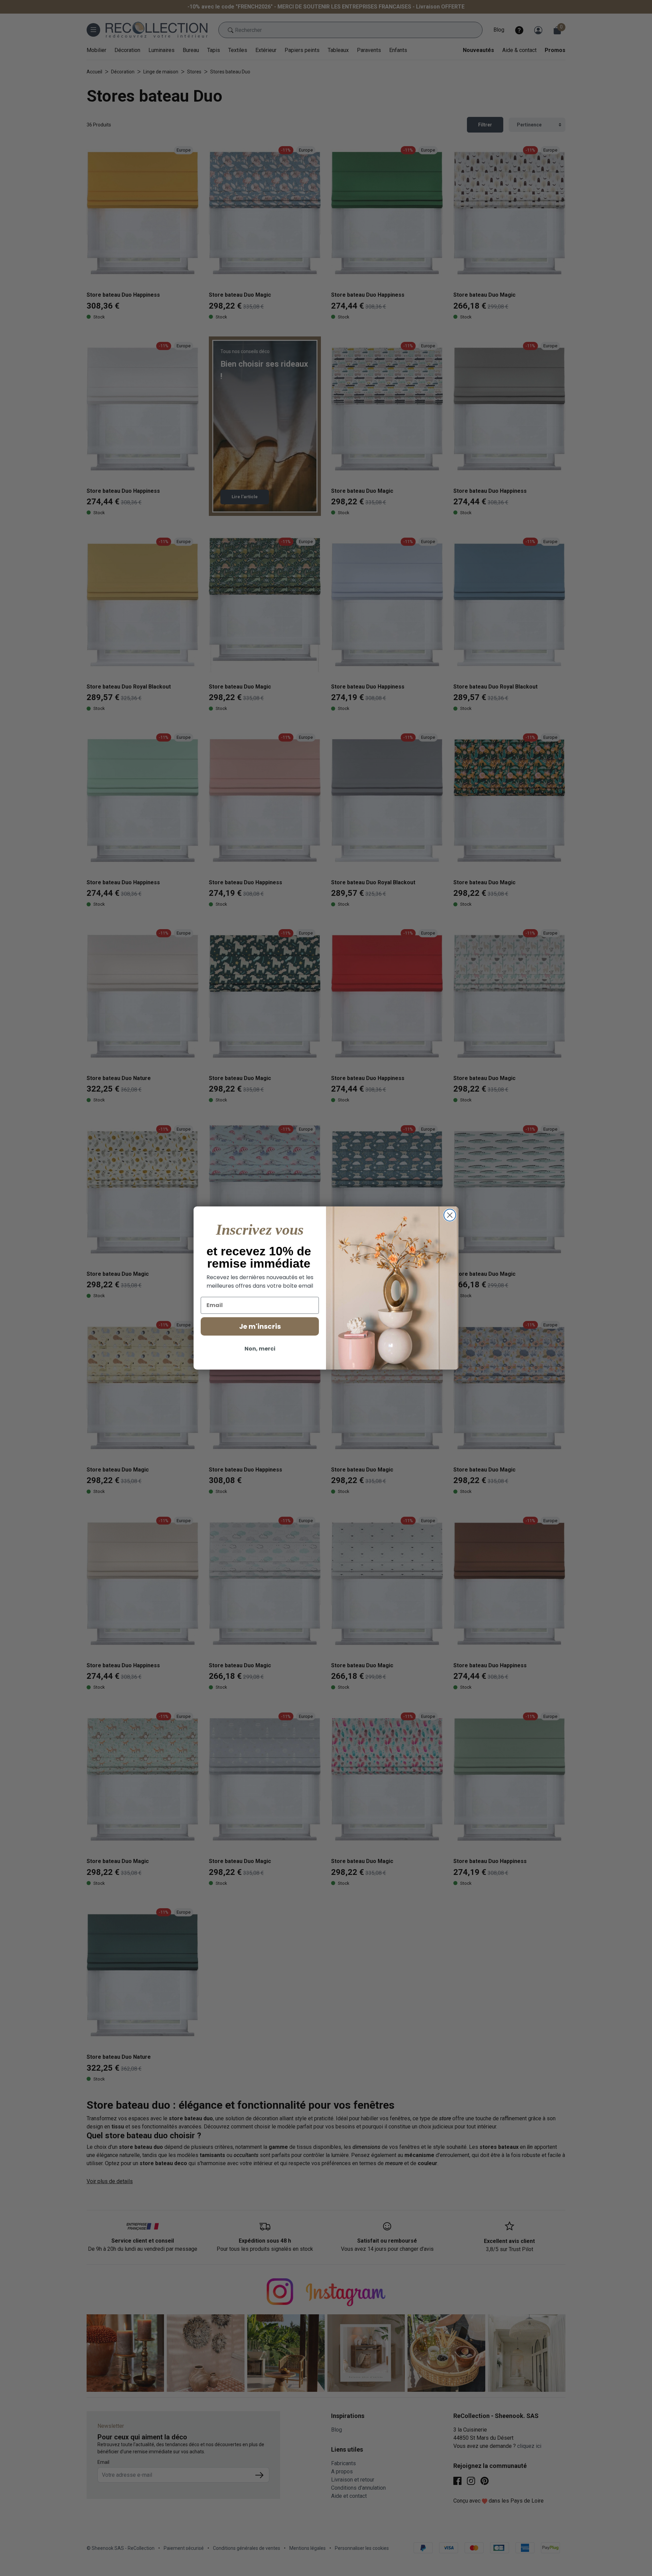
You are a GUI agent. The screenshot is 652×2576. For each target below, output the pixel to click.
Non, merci (260, 1349)
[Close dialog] (450, 1215)
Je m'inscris (260, 1326)
